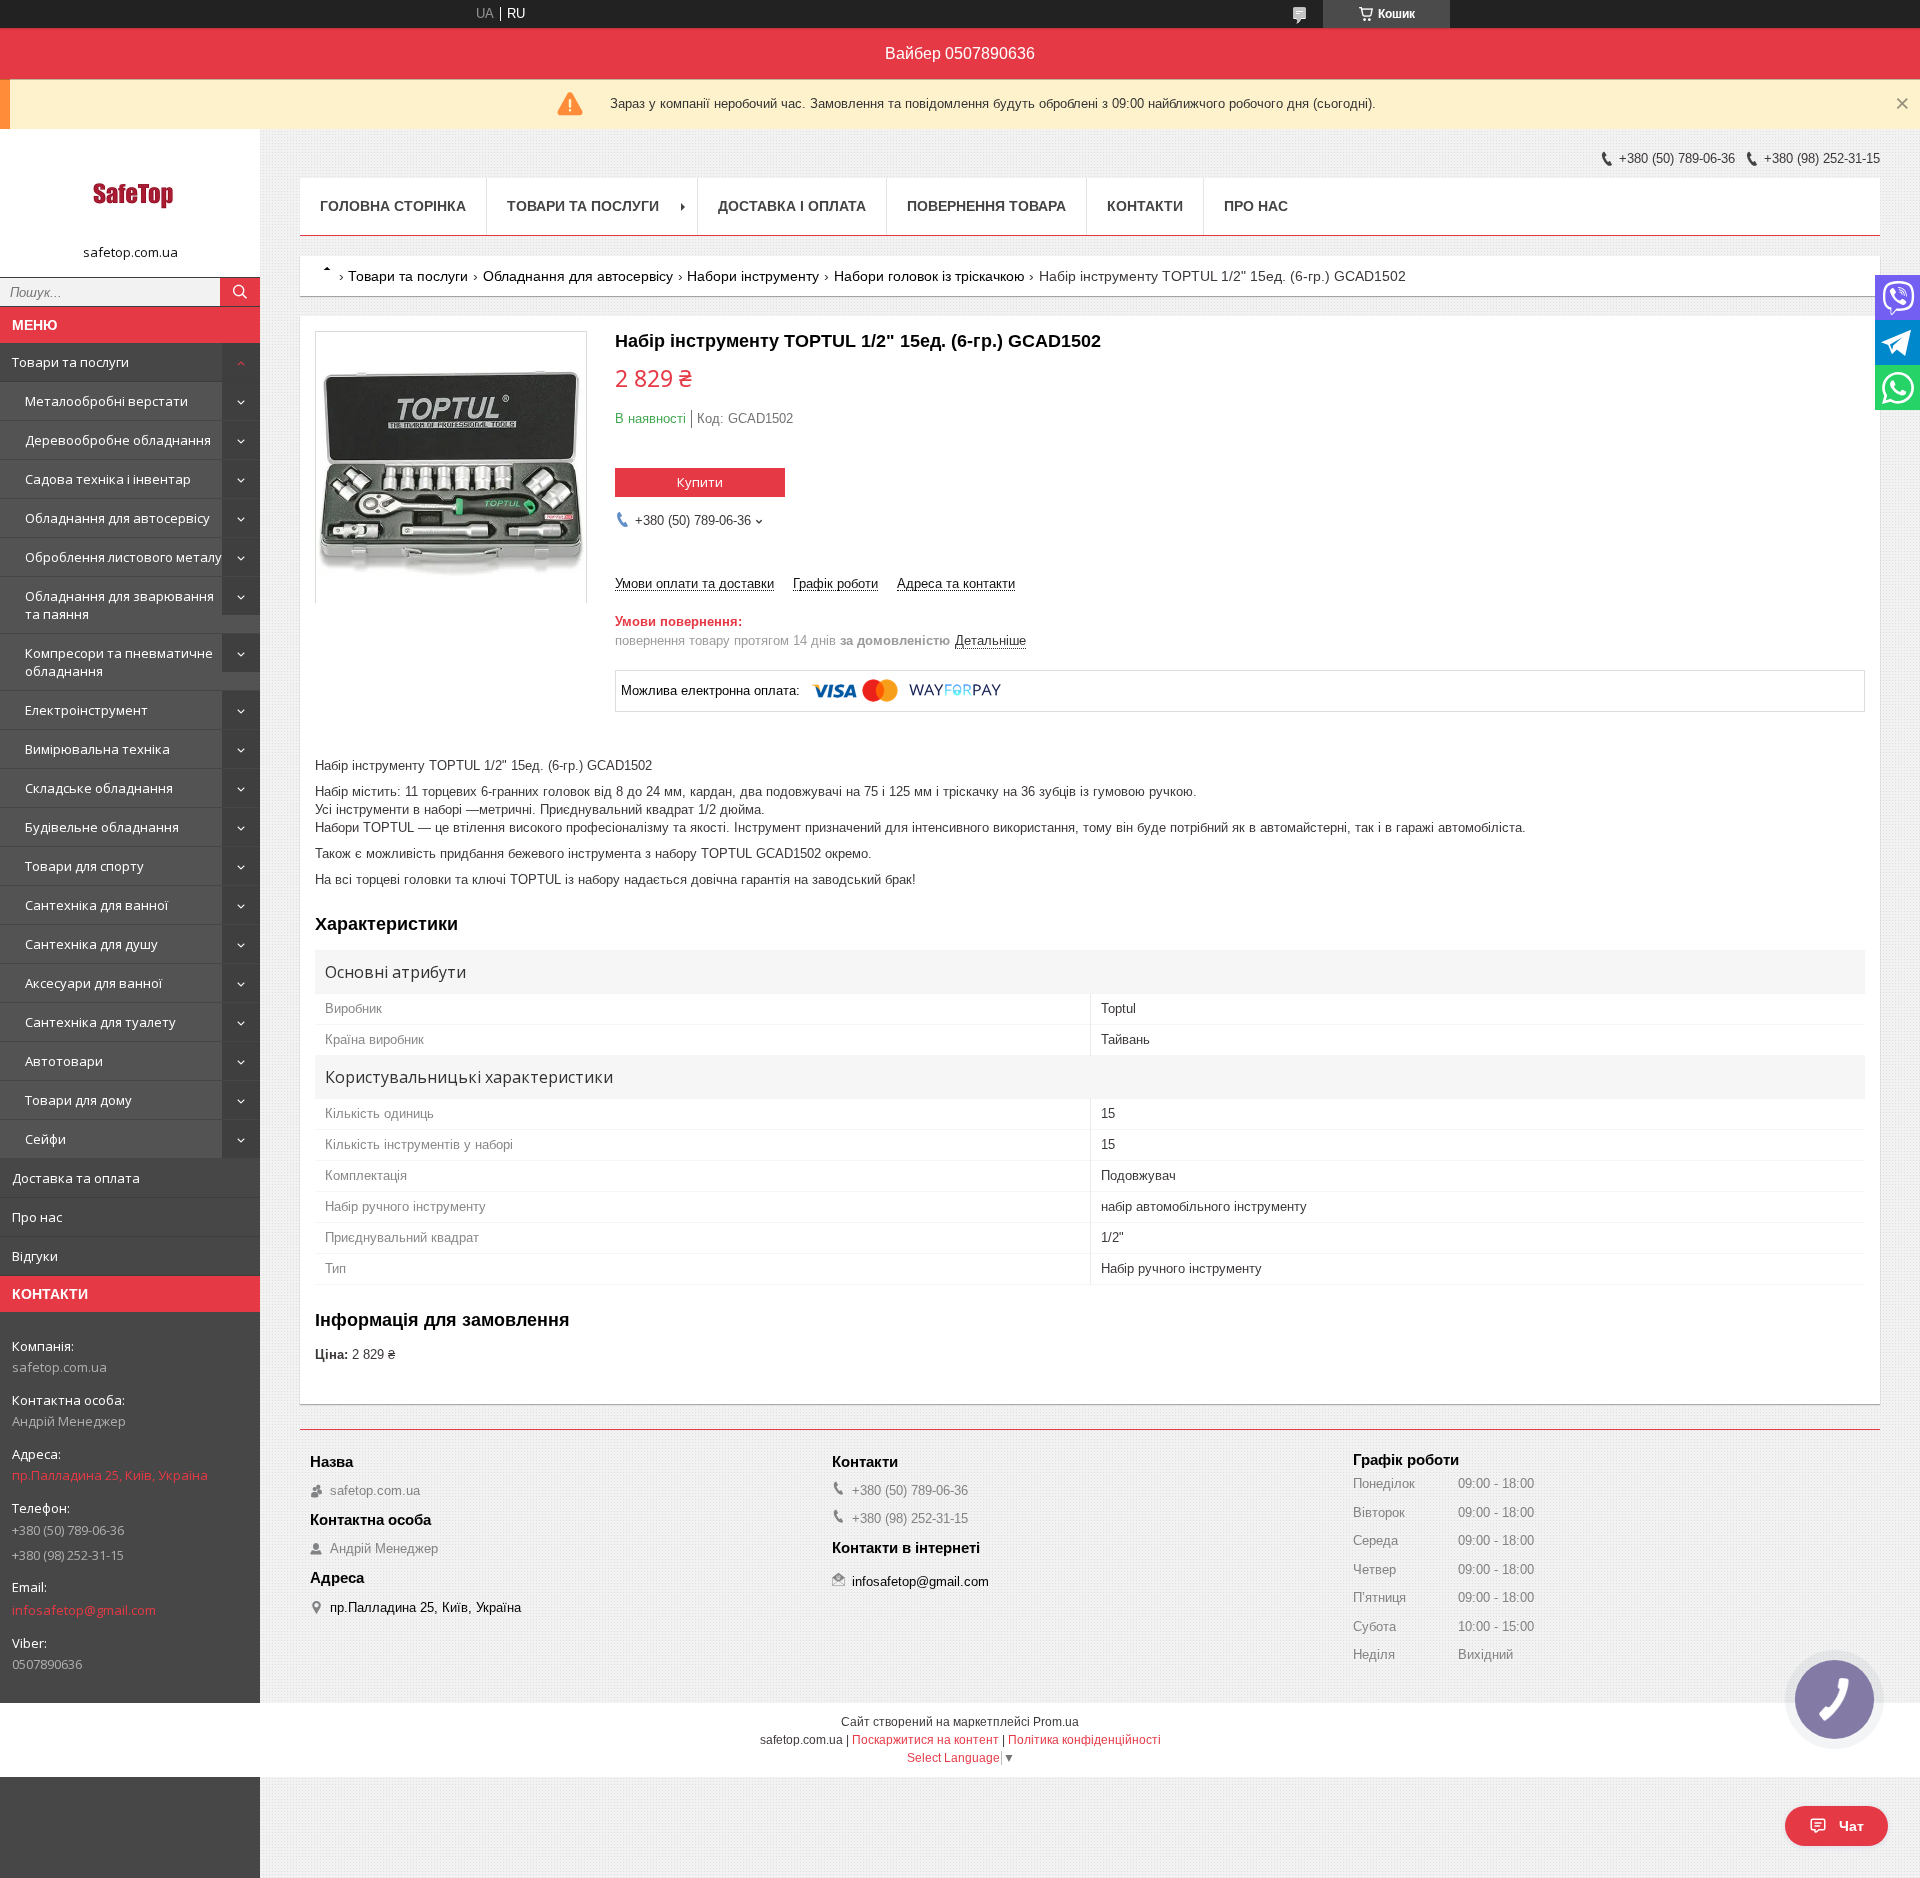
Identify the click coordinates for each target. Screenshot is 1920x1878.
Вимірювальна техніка (97, 749)
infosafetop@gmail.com (84, 1610)
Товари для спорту (84, 866)
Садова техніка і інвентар (108, 479)
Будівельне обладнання (102, 827)
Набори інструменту (753, 276)
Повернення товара (986, 206)
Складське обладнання (99, 788)
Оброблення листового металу (123, 557)
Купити (700, 482)
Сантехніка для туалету (100, 1022)
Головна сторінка (393, 206)
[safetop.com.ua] (130, 194)
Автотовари (64, 1061)
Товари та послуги (70, 362)
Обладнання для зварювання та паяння (119, 605)
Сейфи (45, 1139)
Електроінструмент (86, 710)
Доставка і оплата (792, 206)
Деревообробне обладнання (118, 440)
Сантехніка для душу (91, 944)
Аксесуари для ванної (93, 983)
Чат (1851, 1826)
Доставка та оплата (76, 1178)
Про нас (37, 1217)
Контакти (1145, 206)
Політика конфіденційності (1084, 1740)
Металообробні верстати (106, 401)
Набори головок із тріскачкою (929, 276)
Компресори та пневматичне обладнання (119, 662)
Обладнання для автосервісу (117, 518)
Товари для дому (78, 1100)
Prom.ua (1056, 1722)
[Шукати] (240, 292)
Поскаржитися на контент (925, 1740)
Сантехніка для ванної (96, 905)
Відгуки (35, 1256)
